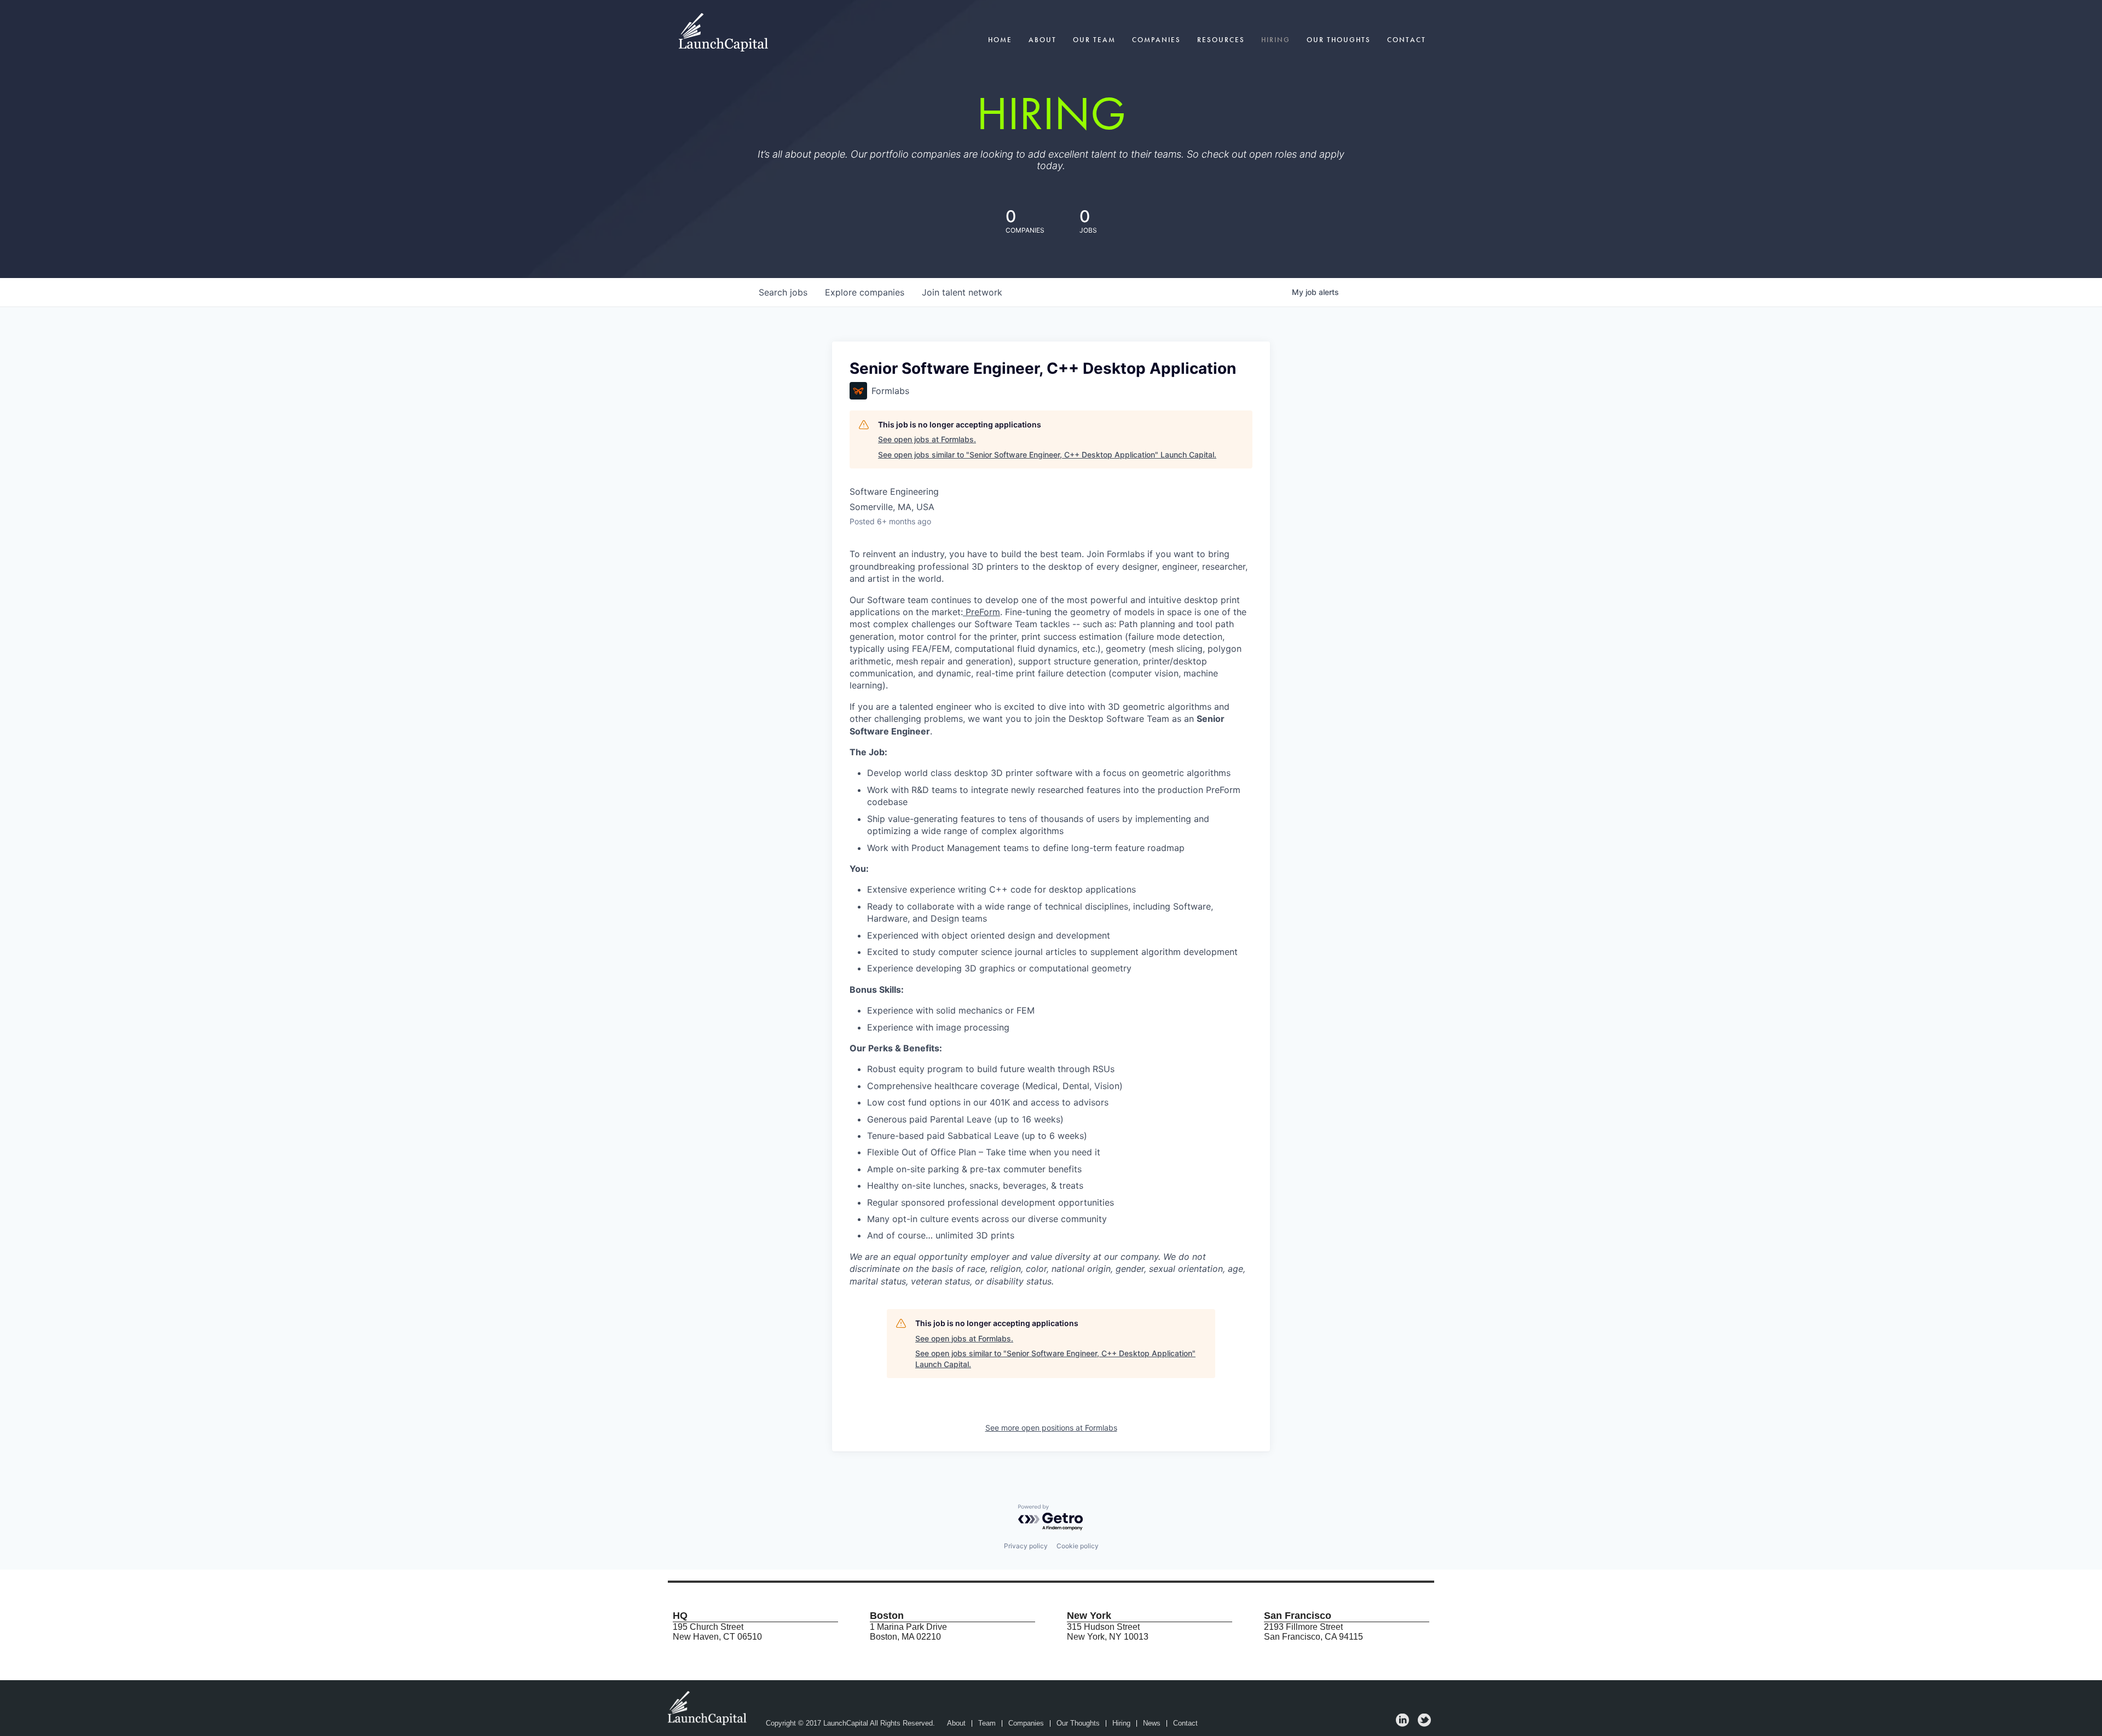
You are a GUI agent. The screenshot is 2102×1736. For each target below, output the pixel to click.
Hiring (1276, 40)
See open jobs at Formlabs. (927, 439)
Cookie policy (1078, 1546)
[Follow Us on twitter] (1424, 1724)
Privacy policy (1026, 1546)
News (1152, 1723)
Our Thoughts (1339, 40)
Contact (1407, 40)
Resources (1221, 40)
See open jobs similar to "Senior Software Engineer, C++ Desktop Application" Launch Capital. (1047, 455)
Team (987, 1723)
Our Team (1094, 40)
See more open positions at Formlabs (1051, 1428)
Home (1000, 40)
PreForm (981, 612)
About (1043, 40)
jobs (783, 292)
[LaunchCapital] (708, 1707)
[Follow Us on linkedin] (1402, 1724)
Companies (1156, 40)
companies (865, 292)
